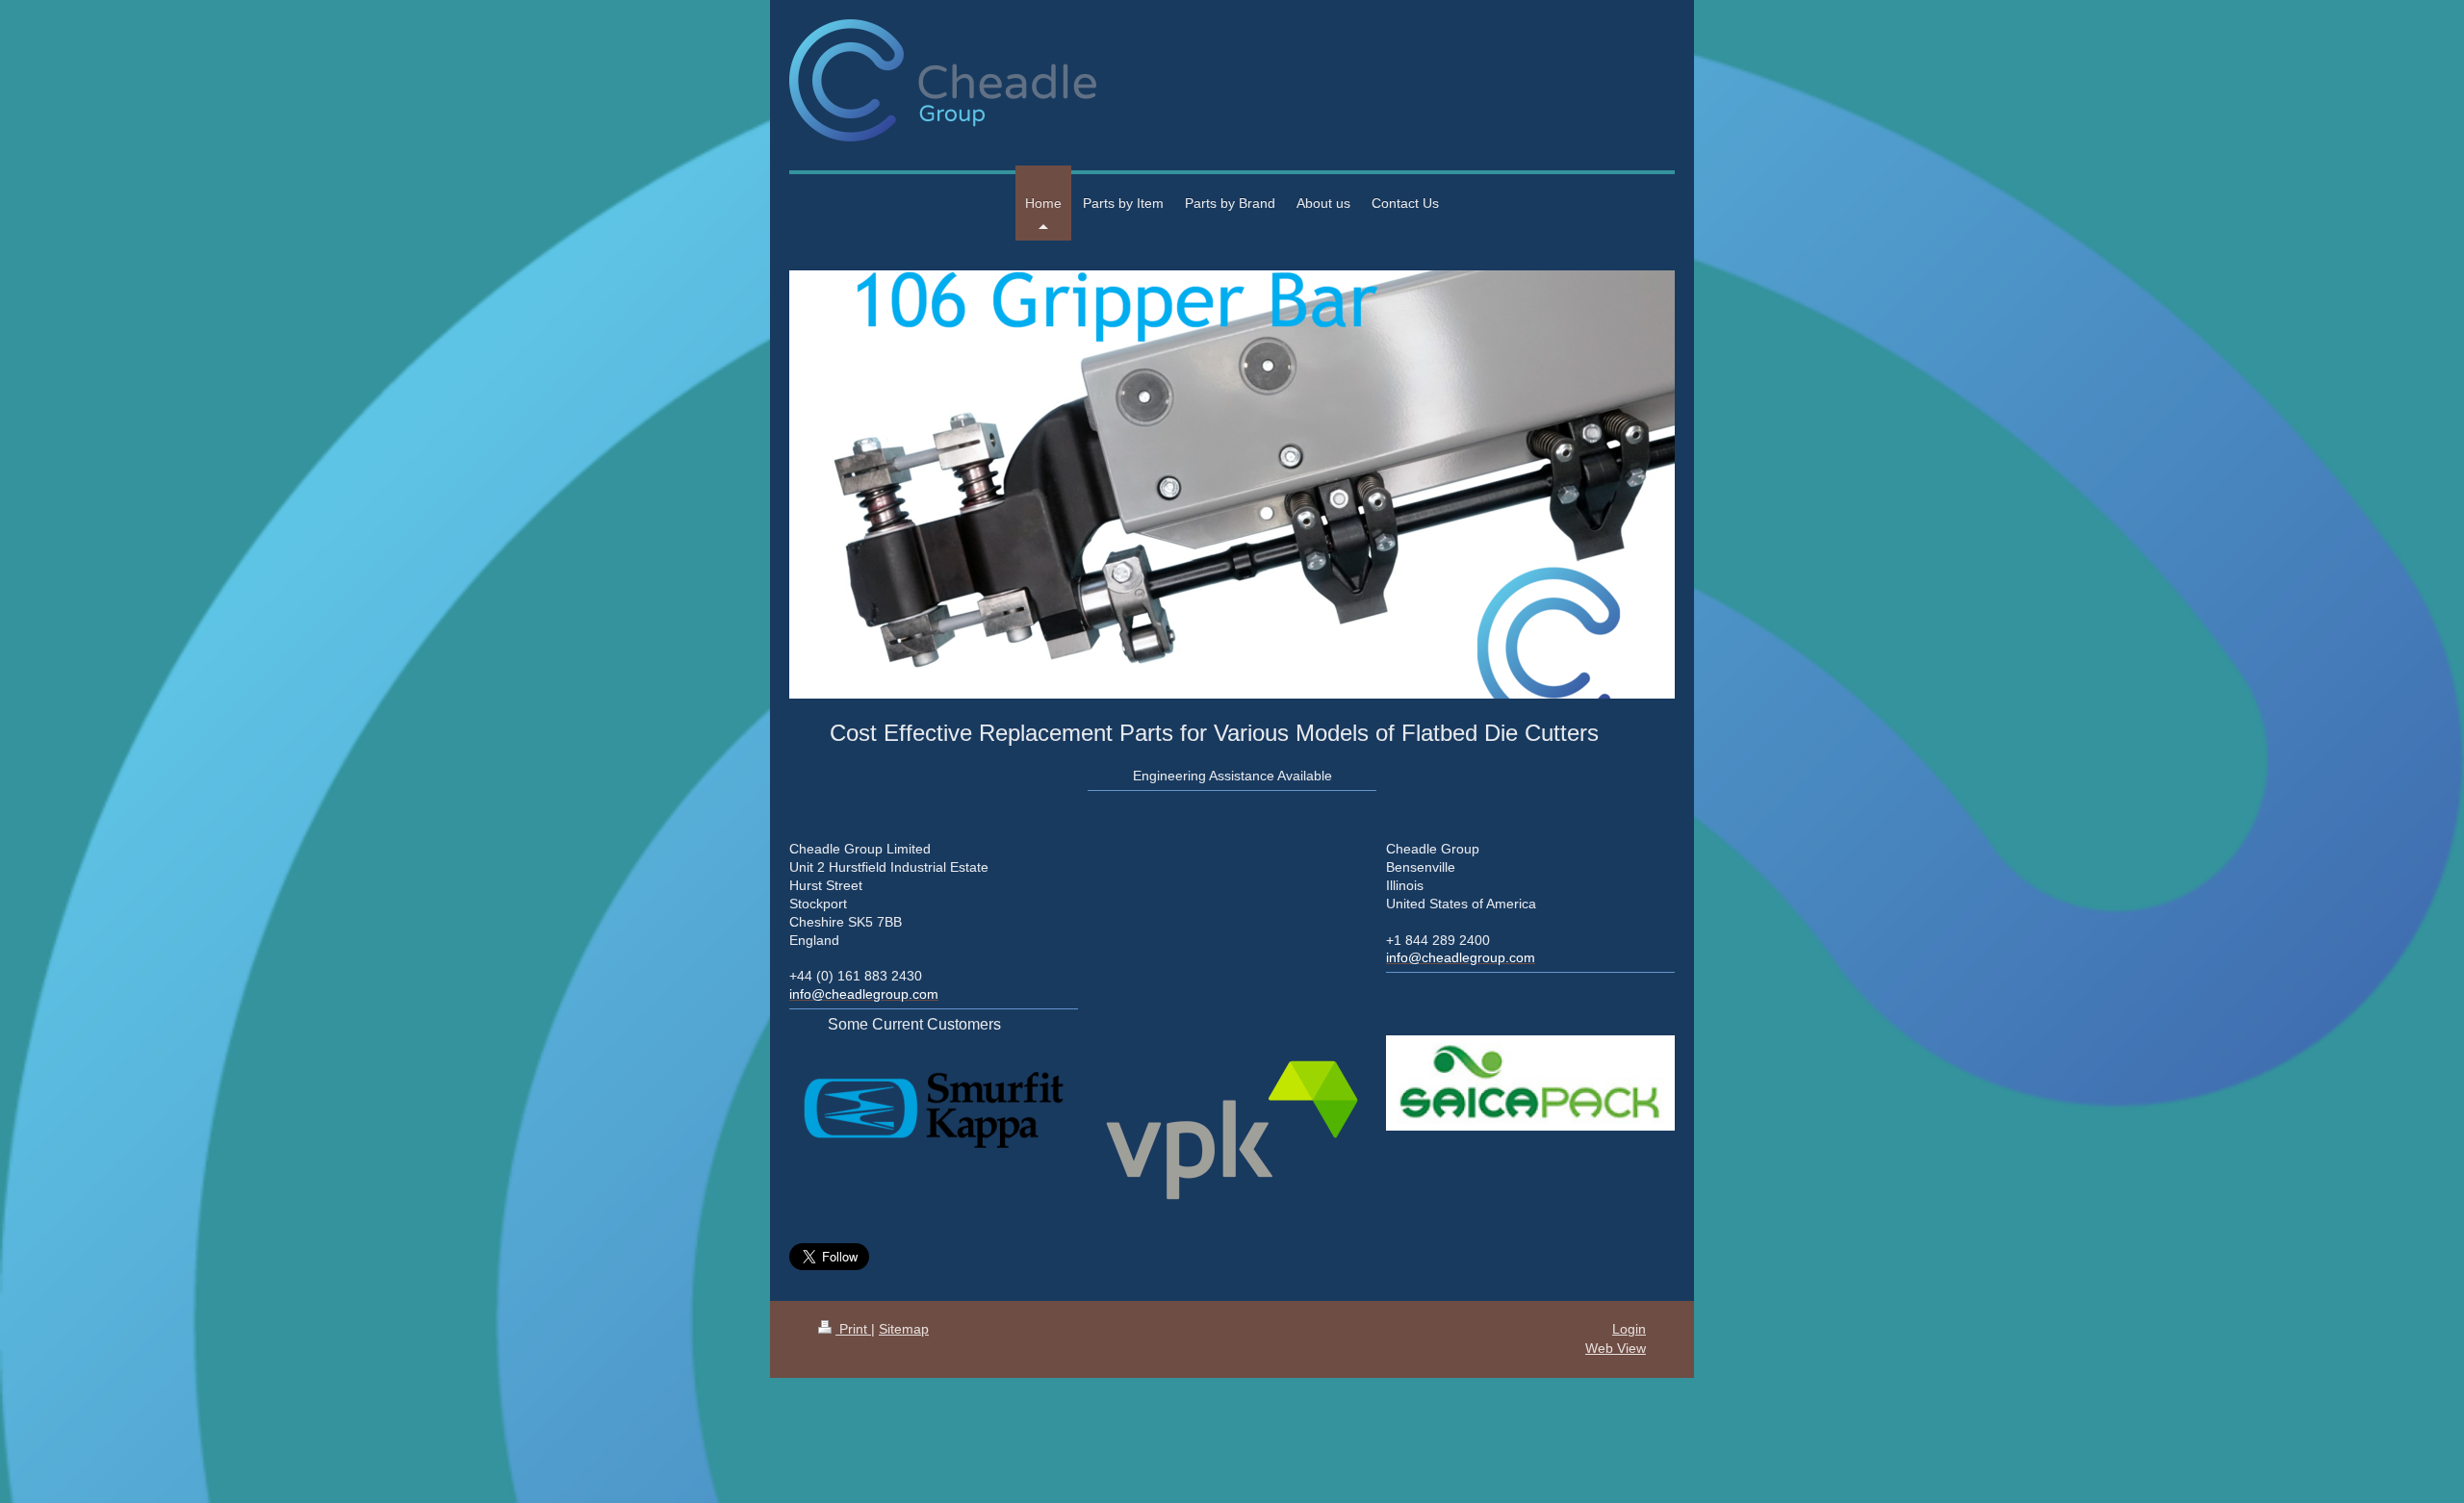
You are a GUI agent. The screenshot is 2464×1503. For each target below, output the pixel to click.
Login (1629, 1329)
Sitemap (904, 1329)
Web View (1616, 1348)
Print (853, 1329)
